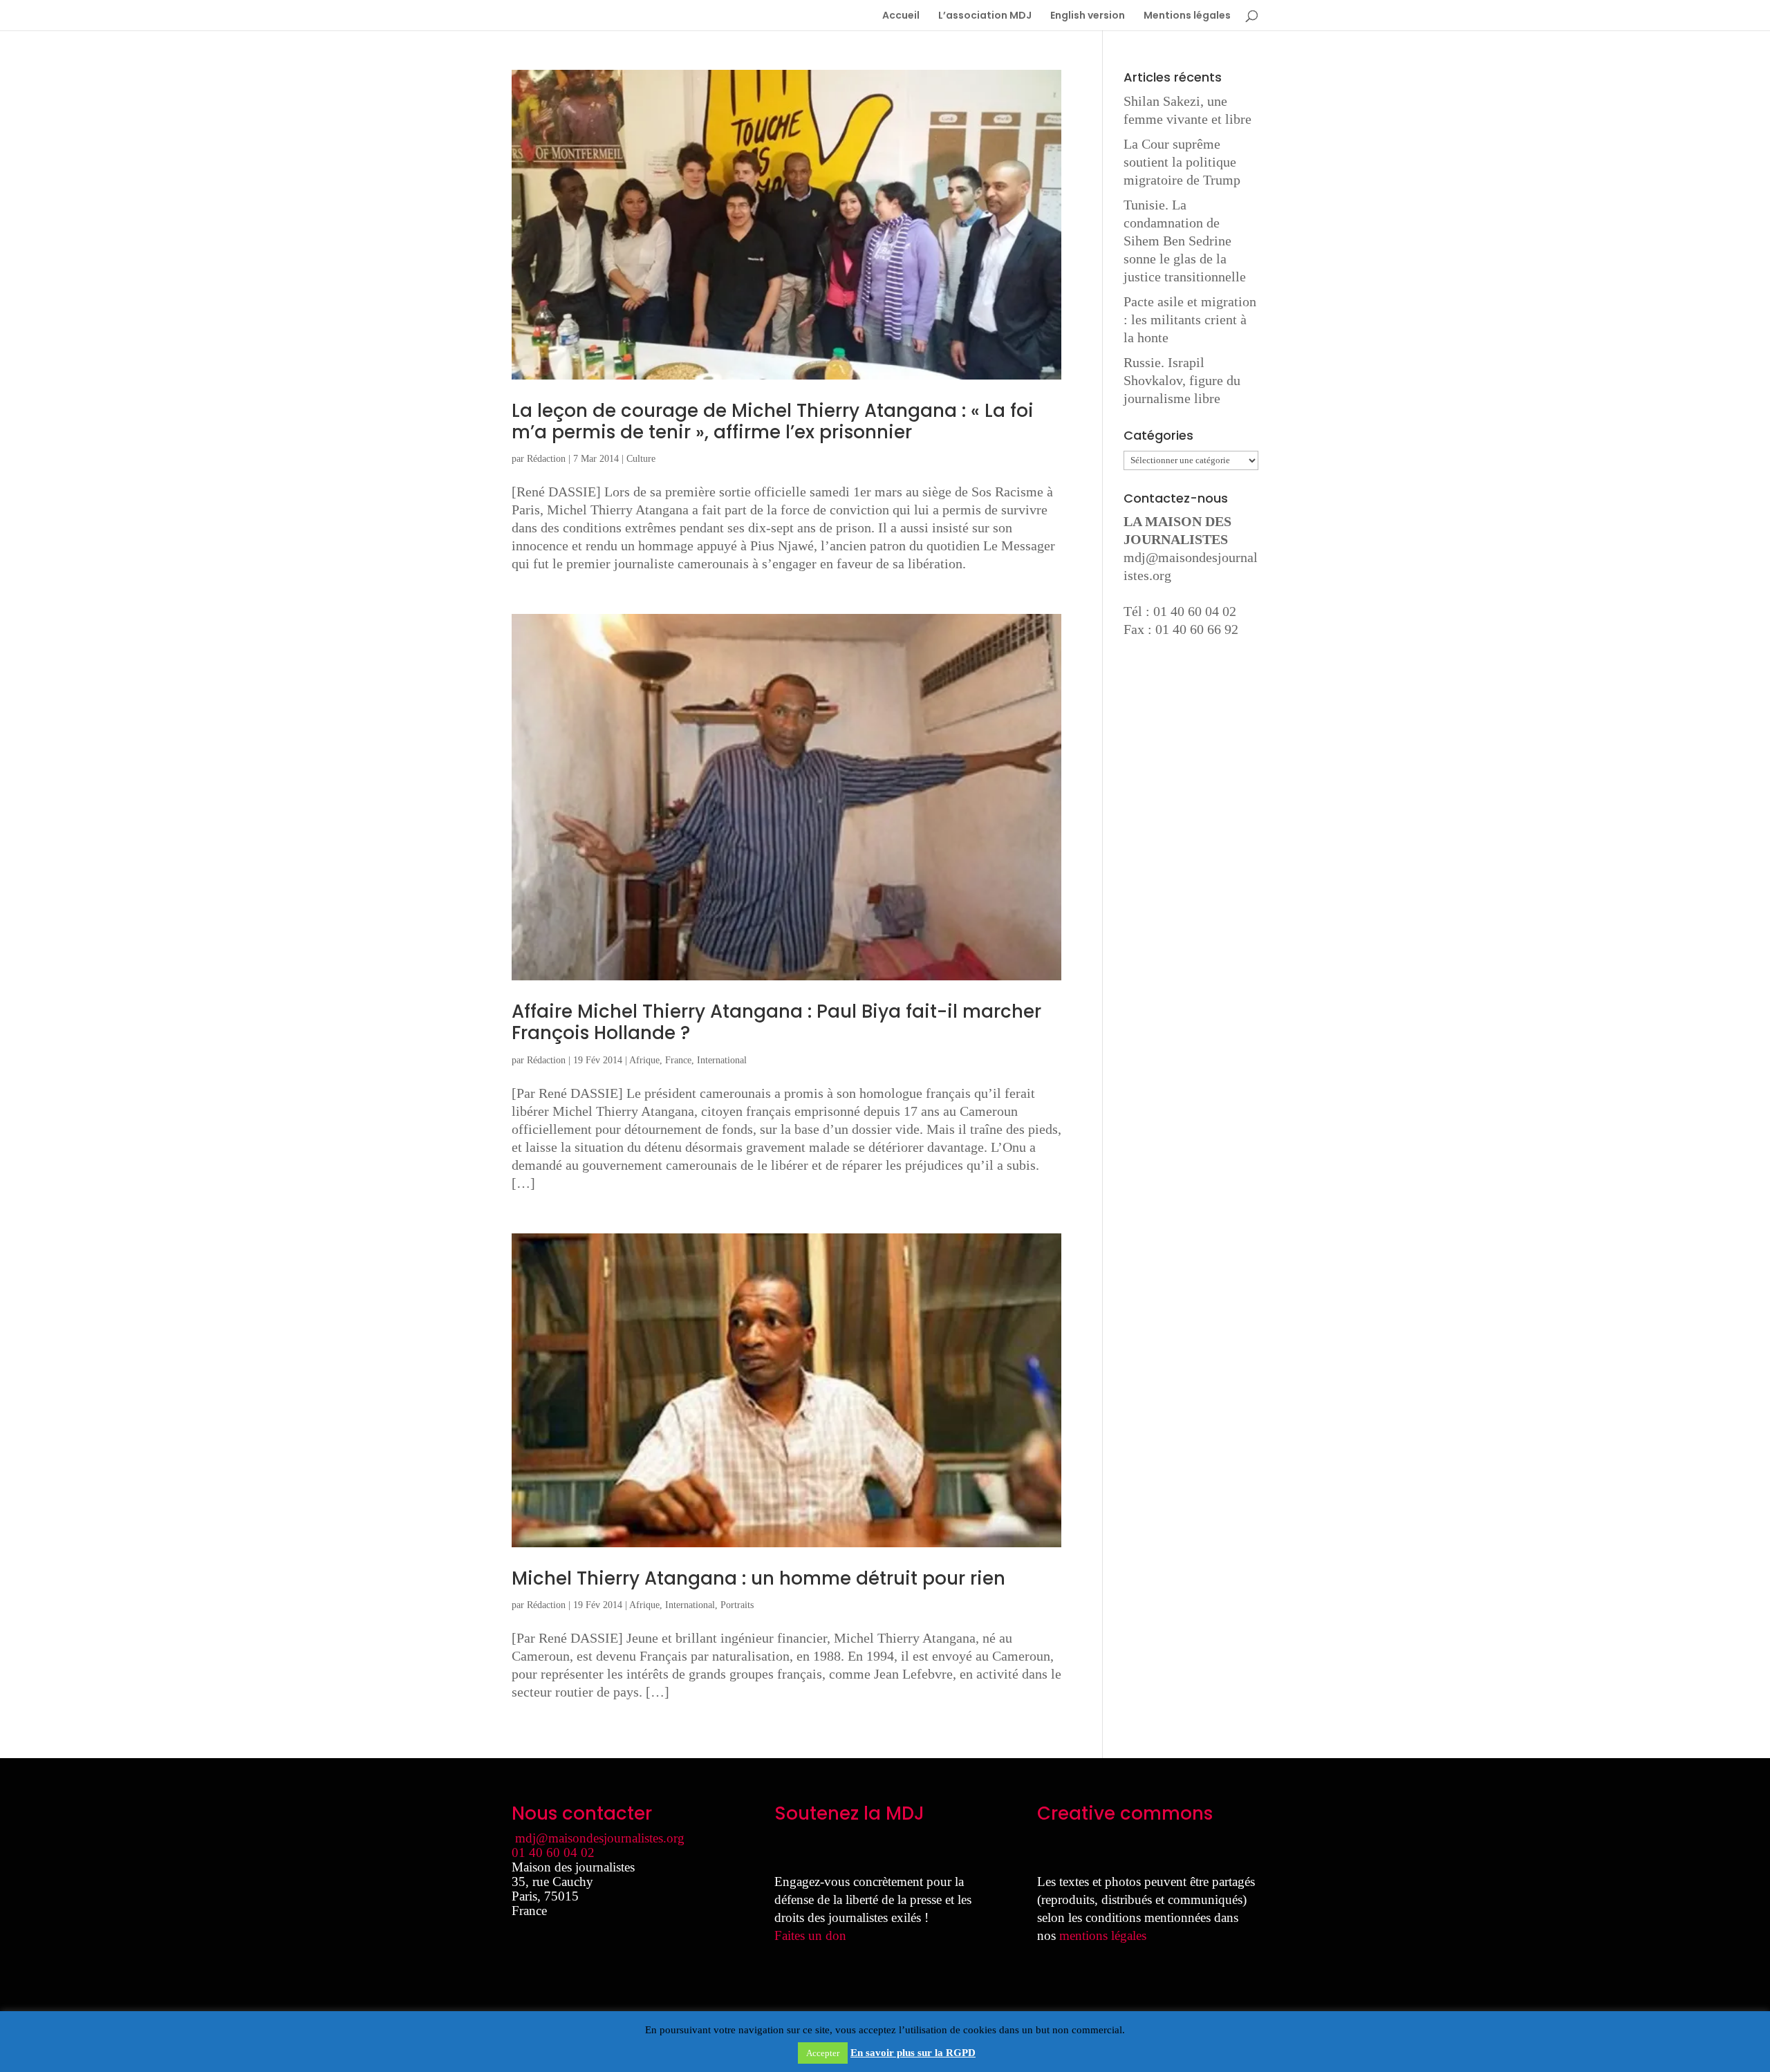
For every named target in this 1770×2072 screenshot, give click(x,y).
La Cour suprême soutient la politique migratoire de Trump (1182, 162)
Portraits (737, 1605)
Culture (641, 459)
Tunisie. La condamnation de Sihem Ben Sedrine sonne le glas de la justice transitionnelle (1185, 241)
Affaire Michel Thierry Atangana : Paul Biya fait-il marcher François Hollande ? (776, 1022)
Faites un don (810, 1935)
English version (1088, 16)
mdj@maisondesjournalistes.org (600, 1838)
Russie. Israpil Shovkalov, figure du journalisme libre (1182, 380)
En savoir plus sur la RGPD (913, 2053)
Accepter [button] (823, 2053)
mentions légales (1103, 1935)
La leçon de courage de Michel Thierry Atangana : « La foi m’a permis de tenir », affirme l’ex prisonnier (773, 421)
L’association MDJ (985, 16)
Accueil (901, 16)
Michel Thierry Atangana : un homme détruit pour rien (758, 1578)
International (722, 1060)
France (678, 1060)
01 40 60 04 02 (553, 1852)
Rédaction (546, 459)
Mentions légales (1187, 16)
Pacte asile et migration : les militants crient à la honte (1190, 319)
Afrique (644, 1060)
